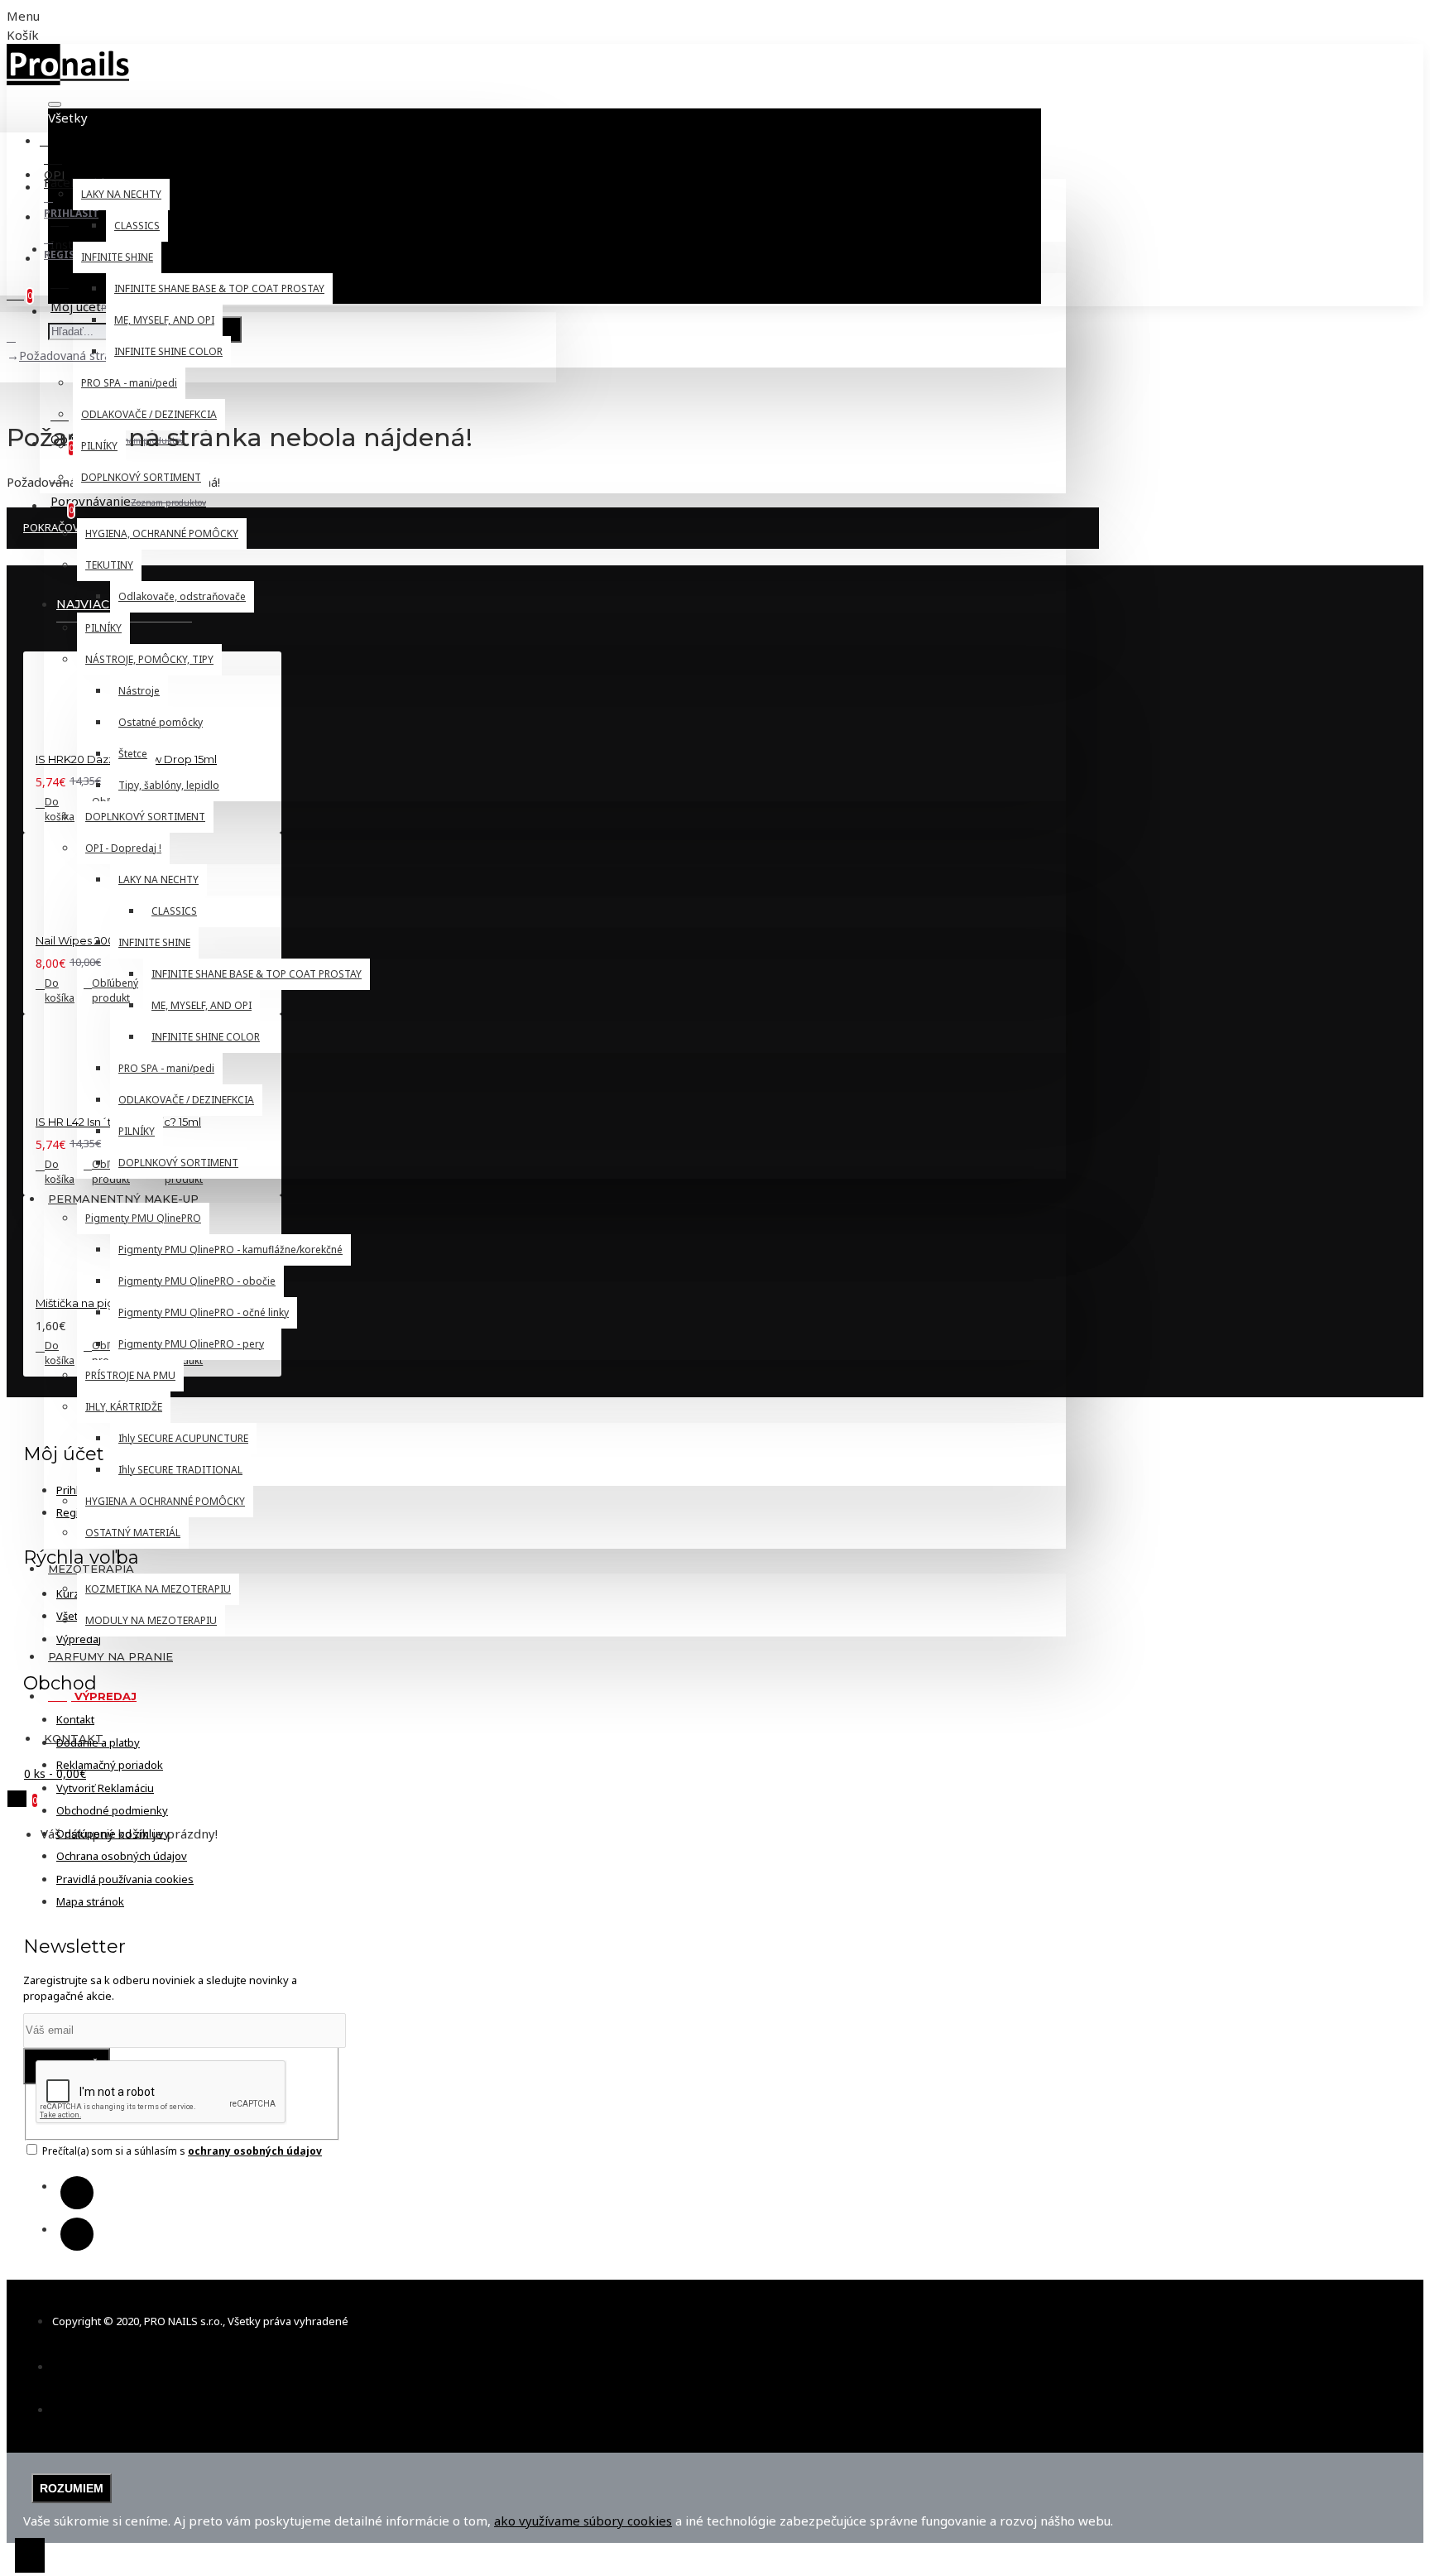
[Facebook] (77, 2193)
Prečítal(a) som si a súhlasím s (181, 2151)
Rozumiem (72, 2488)
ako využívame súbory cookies (583, 2521)
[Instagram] (77, 2234)
